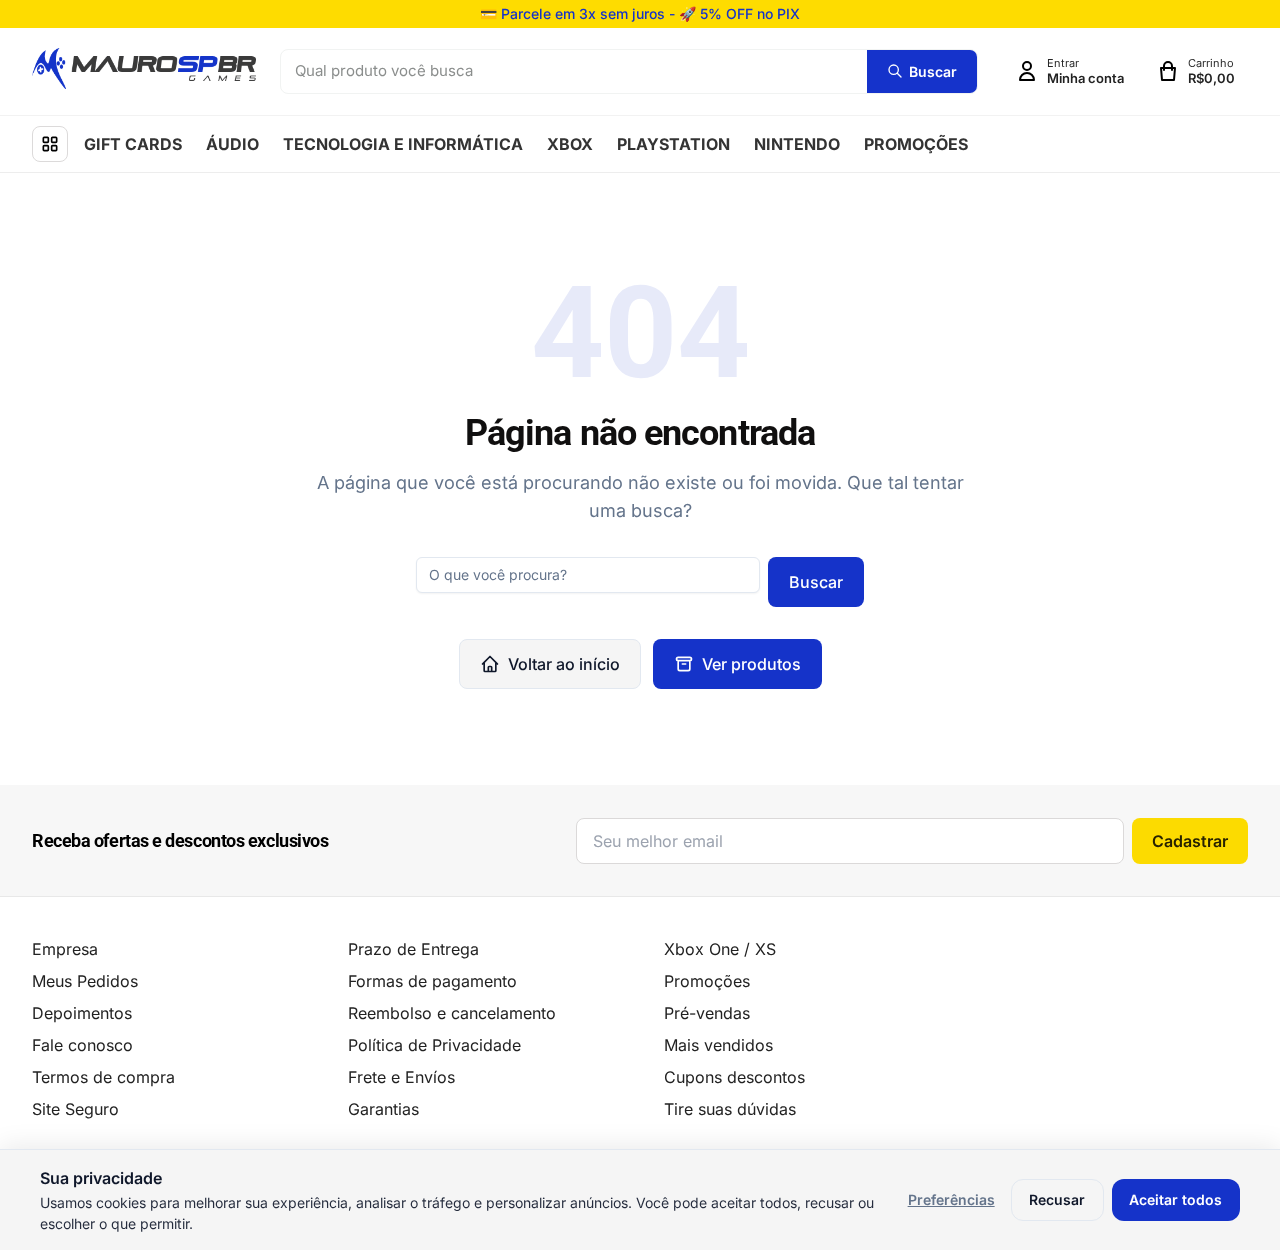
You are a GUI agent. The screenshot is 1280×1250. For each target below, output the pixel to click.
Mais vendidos (718, 1045)
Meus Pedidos (85, 981)
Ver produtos (751, 664)
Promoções (707, 981)
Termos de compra (103, 1077)
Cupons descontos (734, 1077)
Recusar (1057, 1199)
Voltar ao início (564, 664)
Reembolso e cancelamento (452, 1013)
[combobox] (574, 71)
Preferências (951, 1199)
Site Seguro (75, 1109)
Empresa (65, 949)
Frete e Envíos (401, 1077)
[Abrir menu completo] (50, 144)
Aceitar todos (1175, 1199)
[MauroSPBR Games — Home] (144, 68)
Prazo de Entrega (413, 949)
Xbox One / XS (720, 949)
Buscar (816, 582)
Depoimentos (82, 1013)
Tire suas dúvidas (730, 1109)
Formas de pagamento (432, 981)
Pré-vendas (707, 1013)
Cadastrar (1190, 841)
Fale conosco (82, 1045)
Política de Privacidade (434, 1045)
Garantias (383, 1109)
